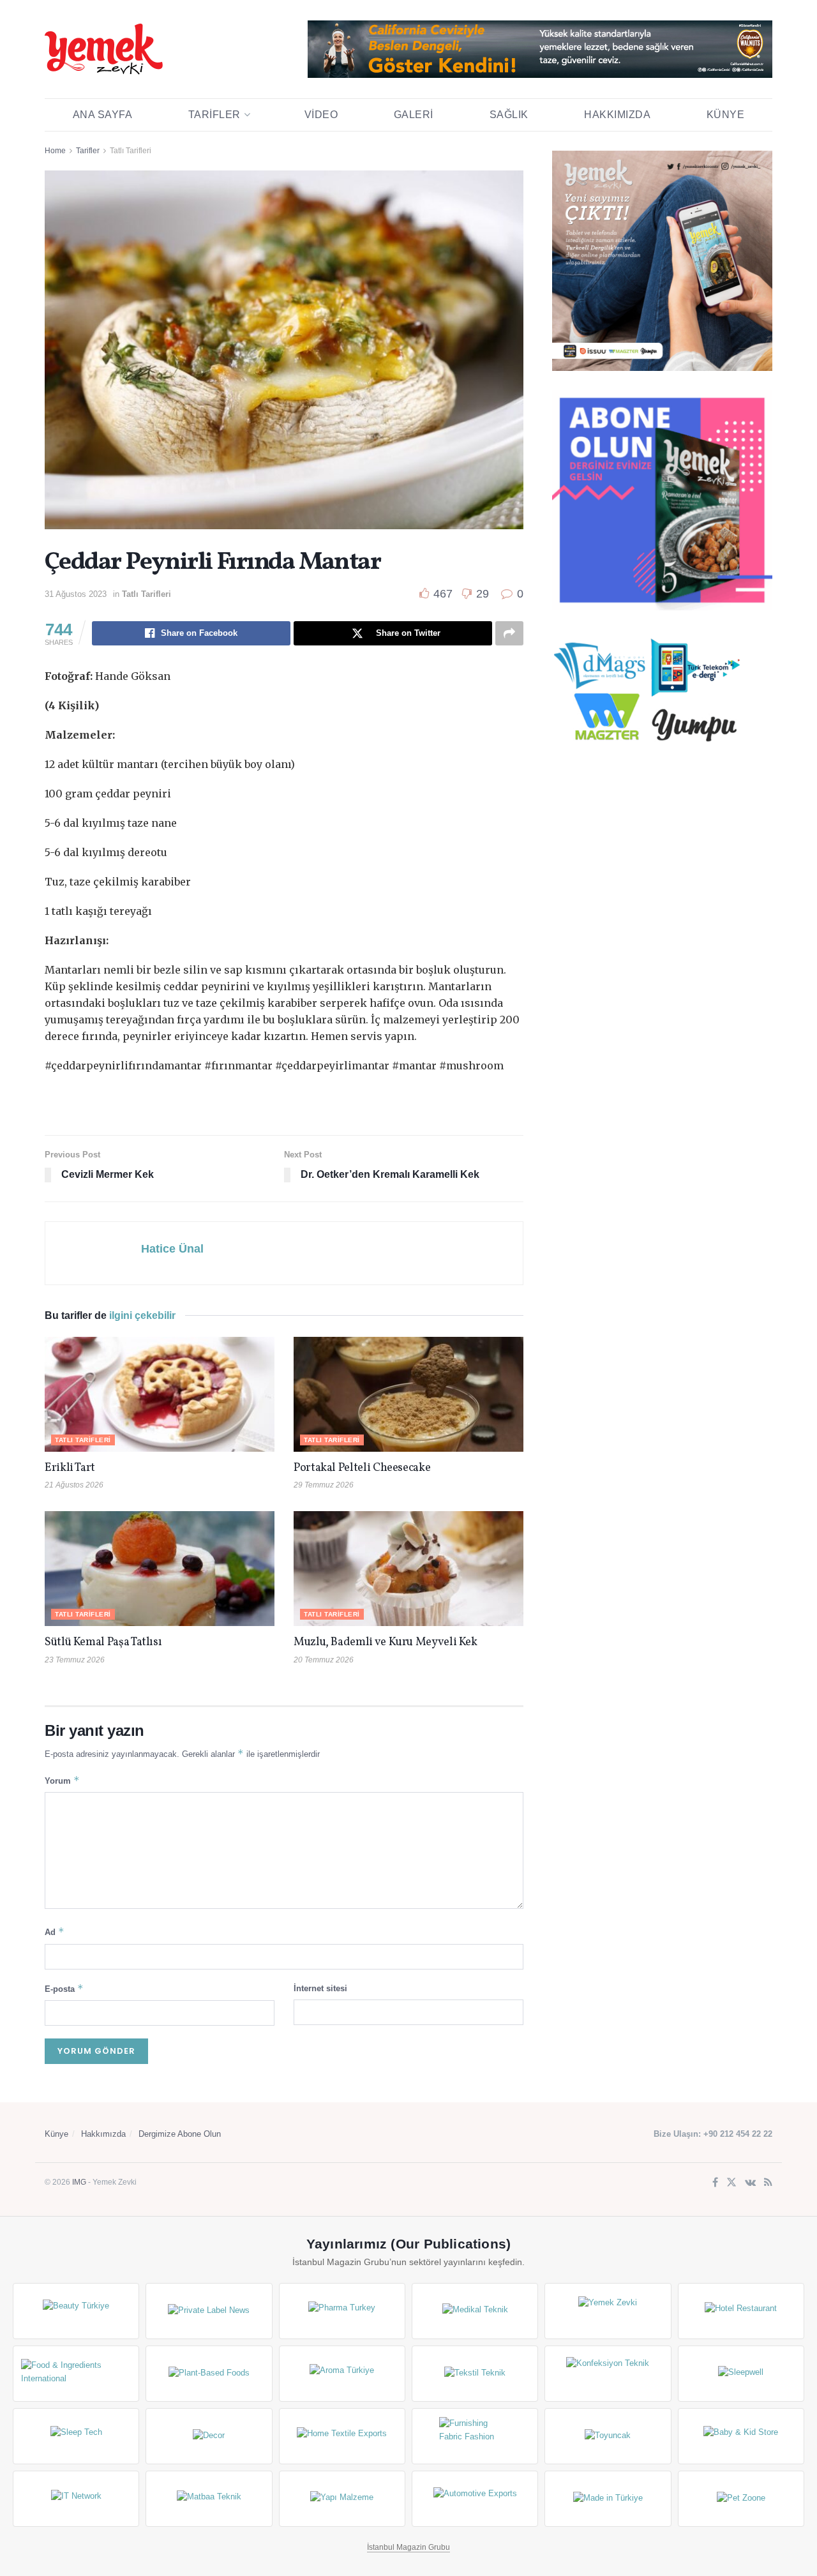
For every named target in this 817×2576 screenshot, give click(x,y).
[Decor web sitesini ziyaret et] (209, 2436)
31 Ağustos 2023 (76, 594)
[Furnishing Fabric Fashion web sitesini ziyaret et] (475, 2436)
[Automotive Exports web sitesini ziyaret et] (475, 2499)
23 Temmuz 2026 (75, 1660)
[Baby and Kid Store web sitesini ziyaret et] (741, 2436)
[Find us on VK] (750, 2183)
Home (55, 151)
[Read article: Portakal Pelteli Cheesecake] (408, 1394)
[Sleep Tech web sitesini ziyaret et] (76, 2436)
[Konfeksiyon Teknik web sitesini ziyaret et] (608, 2374)
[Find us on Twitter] (731, 2183)
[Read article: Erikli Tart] (160, 1394)
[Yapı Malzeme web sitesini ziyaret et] (342, 2499)
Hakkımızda (617, 115)
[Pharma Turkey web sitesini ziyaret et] (342, 2311)
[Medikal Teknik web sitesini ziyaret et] (475, 2311)
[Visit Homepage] (104, 49)
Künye (726, 115)
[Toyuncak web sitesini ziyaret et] (608, 2436)
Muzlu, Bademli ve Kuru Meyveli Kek (386, 1642)
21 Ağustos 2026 (74, 1485)
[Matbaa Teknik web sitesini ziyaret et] (209, 2499)
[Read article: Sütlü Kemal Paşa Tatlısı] (160, 1569)
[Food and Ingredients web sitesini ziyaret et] (76, 2374)
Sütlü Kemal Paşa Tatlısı (103, 1642)
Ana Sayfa (103, 115)
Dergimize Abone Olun (180, 2134)
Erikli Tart (72, 1468)
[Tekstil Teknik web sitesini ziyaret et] (475, 2374)
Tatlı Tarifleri (131, 151)
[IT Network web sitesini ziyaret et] (76, 2499)
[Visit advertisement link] (540, 49)
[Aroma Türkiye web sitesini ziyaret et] (342, 2374)
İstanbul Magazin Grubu (408, 2547)
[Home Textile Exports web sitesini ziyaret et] (342, 2436)
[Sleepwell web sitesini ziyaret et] (741, 2374)
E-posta (64, 1988)
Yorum (62, 1780)
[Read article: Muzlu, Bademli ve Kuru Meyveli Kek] (408, 1569)
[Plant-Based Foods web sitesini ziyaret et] (209, 2374)
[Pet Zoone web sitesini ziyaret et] (741, 2499)
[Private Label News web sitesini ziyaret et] (209, 2311)
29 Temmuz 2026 (324, 1485)
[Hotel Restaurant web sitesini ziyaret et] (741, 2311)
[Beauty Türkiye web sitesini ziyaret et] (76, 2311)
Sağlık (509, 115)
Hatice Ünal (172, 1249)
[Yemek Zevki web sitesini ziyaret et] (608, 2311)
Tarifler (214, 115)
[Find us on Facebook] (715, 2183)
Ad (55, 1932)
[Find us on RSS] (768, 2183)
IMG (79, 2182)
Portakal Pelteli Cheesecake (362, 1468)
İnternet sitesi (320, 1988)
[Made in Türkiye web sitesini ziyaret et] (608, 2499)
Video (321, 115)
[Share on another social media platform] (509, 633)
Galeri (414, 115)
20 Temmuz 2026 (324, 1660)
